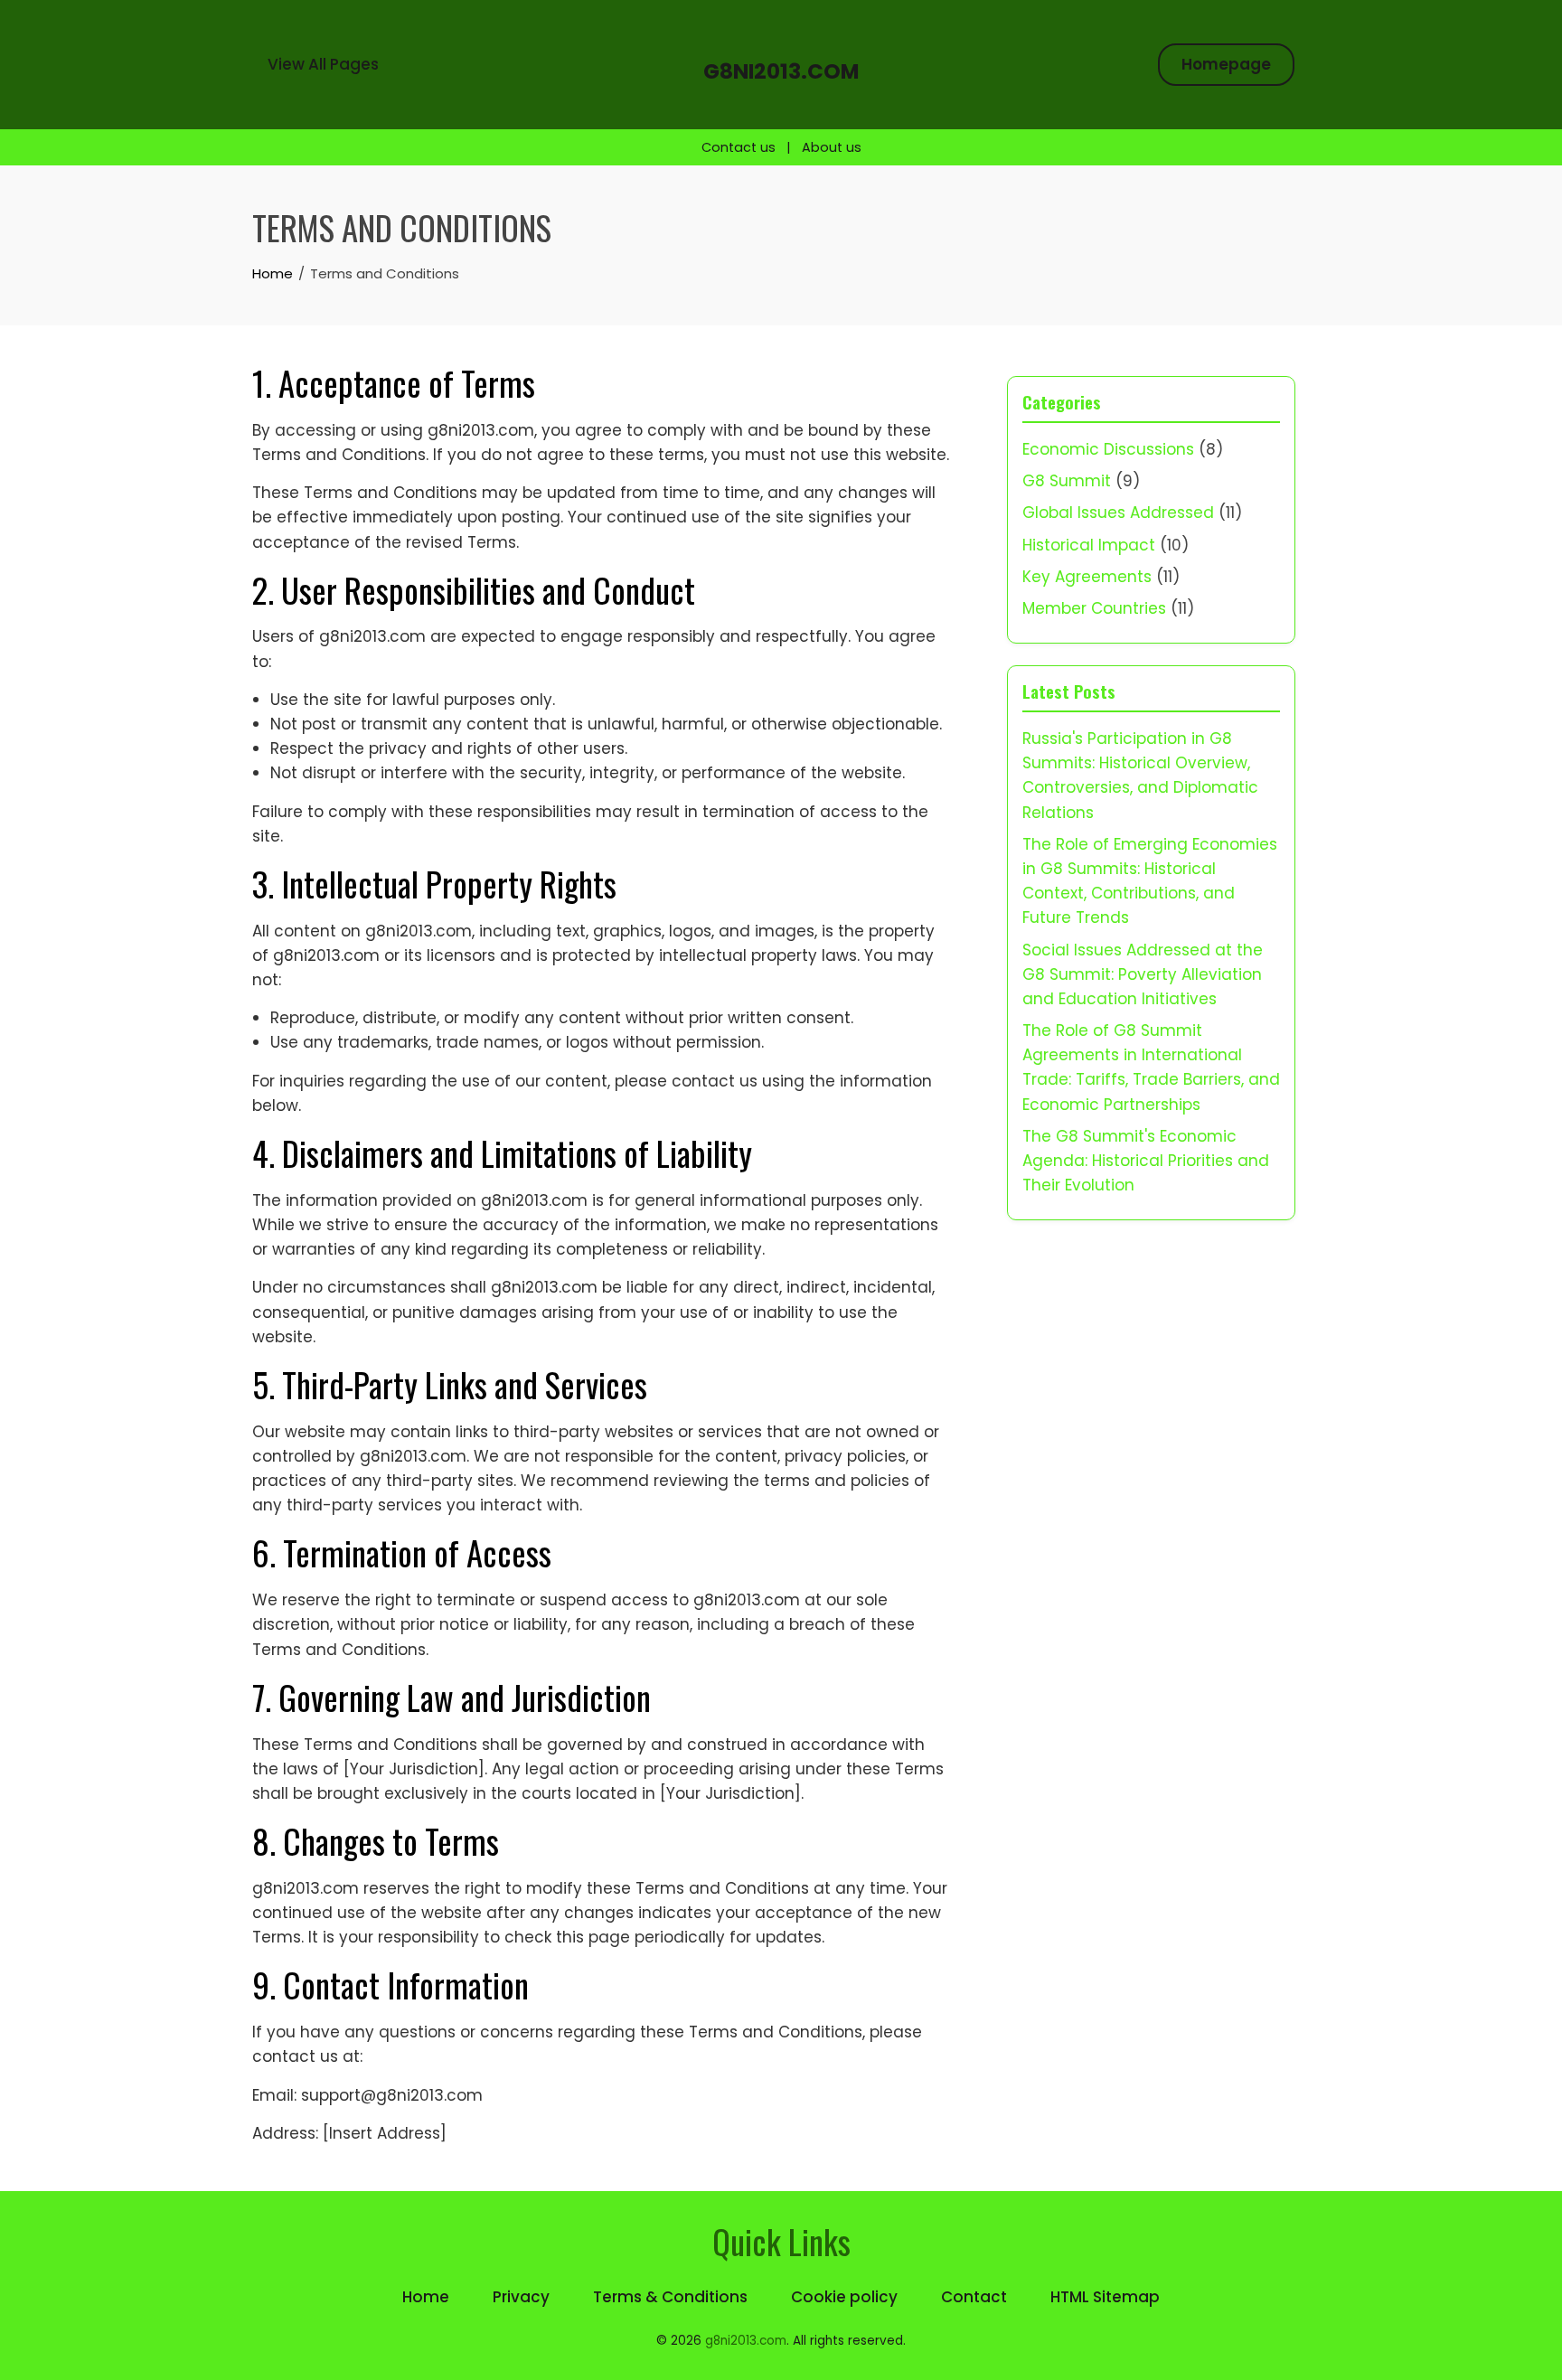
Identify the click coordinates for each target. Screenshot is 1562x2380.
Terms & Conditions (670, 2297)
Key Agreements (1087, 577)
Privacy (521, 2297)
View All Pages (323, 64)
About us (832, 147)
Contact (974, 2297)
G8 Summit (1067, 481)
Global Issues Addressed (1118, 513)
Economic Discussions (1108, 449)
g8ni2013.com (781, 71)
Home (426, 2297)
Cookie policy (844, 2297)
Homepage (1226, 64)
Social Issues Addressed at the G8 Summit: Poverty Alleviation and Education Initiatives (1143, 974)
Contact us (739, 147)
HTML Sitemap (1105, 2297)
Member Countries (1094, 608)
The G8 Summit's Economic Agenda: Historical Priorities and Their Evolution (1146, 1161)
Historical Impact (1089, 545)
